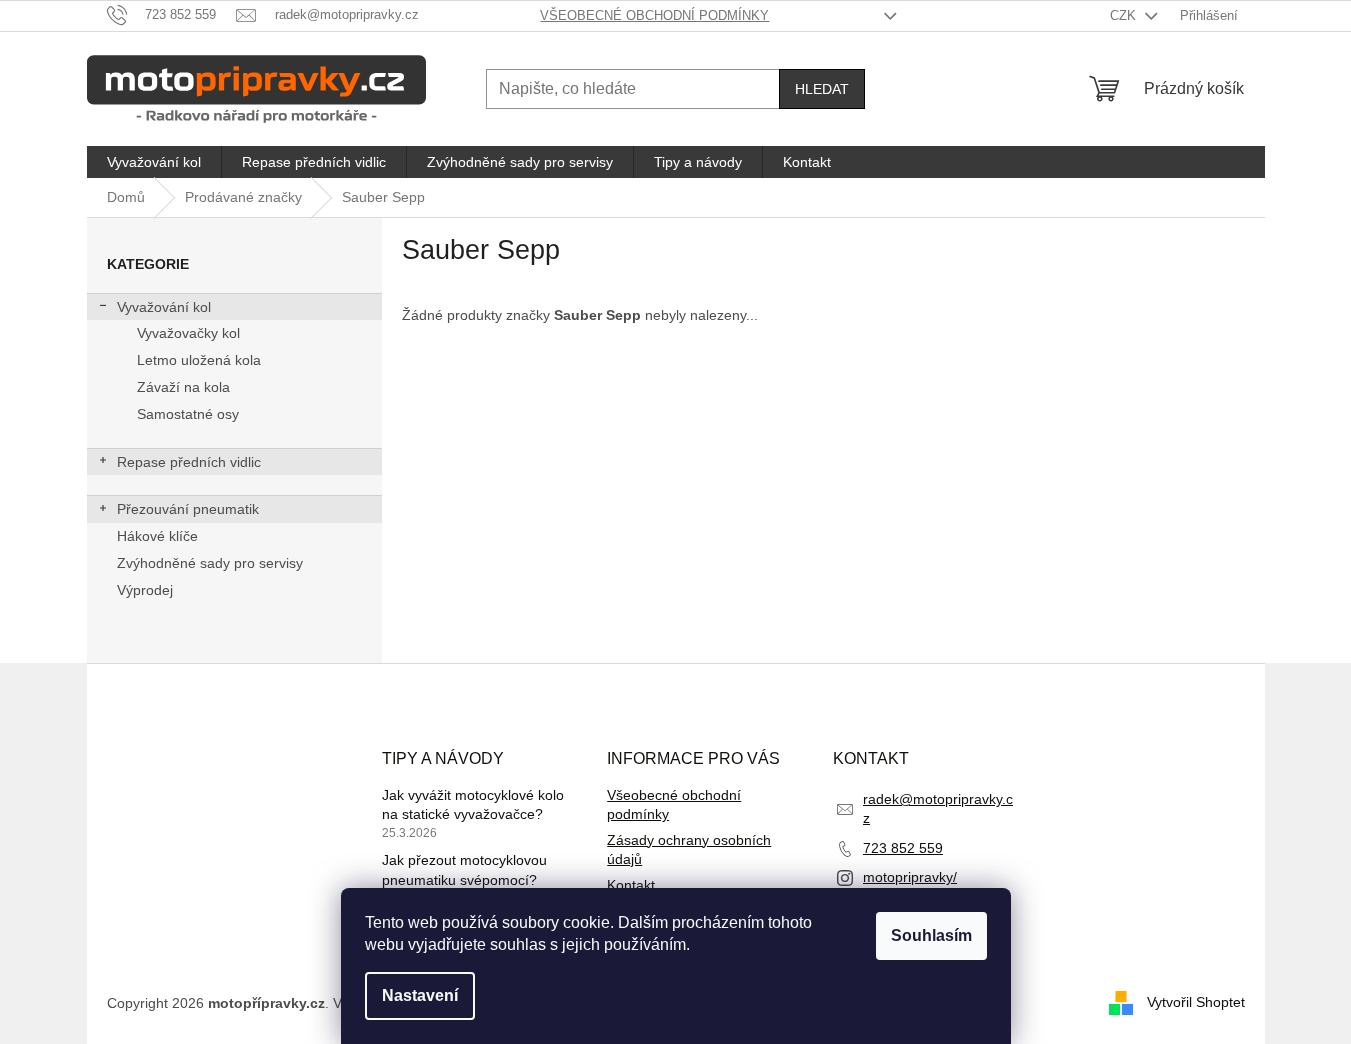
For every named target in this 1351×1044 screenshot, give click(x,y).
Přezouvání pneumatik (188, 509)
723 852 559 (903, 848)
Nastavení (420, 995)
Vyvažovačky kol (188, 333)
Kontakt (631, 885)
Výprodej (145, 590)
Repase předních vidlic (189, 462)
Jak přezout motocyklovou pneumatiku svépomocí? (464, 869)
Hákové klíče (157, 536)
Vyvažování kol (164, 307)
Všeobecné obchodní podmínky (654, 15)
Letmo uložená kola (199, 360)
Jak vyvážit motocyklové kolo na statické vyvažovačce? (473, 804)
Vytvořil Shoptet (1196, 1002)
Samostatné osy (188, 414)
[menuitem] (154, 162)
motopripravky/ (910, 877)
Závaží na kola (183, 387)
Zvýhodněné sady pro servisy (210, 563)
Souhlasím (931, 935)
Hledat (822, 89)
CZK (1125, 15)
